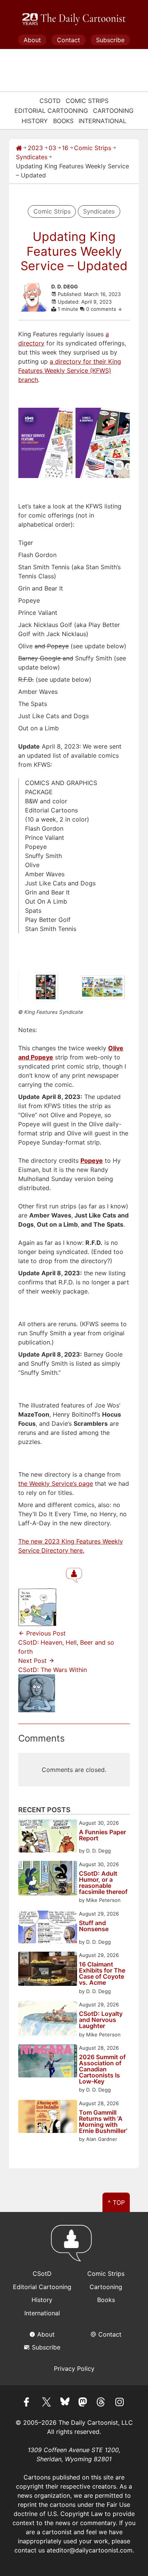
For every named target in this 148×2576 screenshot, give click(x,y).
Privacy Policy (74, 2369)
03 (52, 148)
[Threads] (101, 2403)
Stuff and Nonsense (94, 1926)
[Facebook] (28, 2403)
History (35, 121)
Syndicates (32, 157)
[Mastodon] (83, 2403)
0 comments (102, 309)
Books (63, 121)
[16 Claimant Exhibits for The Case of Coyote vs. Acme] (48, 1970)
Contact (68, 40)
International (102, 121)
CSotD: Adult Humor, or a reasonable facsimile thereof (103, 1883)
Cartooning (113, 111)
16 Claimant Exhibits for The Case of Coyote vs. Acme (102, 1973)
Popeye (92, 1161)
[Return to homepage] (74, 2247)
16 (65, 148)
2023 (35, 148)
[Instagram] (120, 2403)
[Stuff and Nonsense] (48, 1928)
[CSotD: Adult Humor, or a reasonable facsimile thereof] (48, 1879)
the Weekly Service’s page (56, 1484)
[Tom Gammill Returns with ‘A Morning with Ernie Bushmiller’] (48, 2118)
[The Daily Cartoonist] (74, 19)
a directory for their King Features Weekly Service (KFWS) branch (70, 370)
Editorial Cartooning (51, 111)
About (32, 40)
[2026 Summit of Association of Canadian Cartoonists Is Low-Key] (48, 2062)
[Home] (19, 148)
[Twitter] (47, 2403)
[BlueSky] (65, 2403)
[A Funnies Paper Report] (48, 1837)
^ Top (116, 2202)
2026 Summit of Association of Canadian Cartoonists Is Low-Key (102, 2069)
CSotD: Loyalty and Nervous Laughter (101, 2020)
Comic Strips (87, 101)
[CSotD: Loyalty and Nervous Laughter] (48, 2019)
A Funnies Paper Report (102, 1835)
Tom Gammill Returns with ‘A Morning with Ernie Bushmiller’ (103, 2122)
